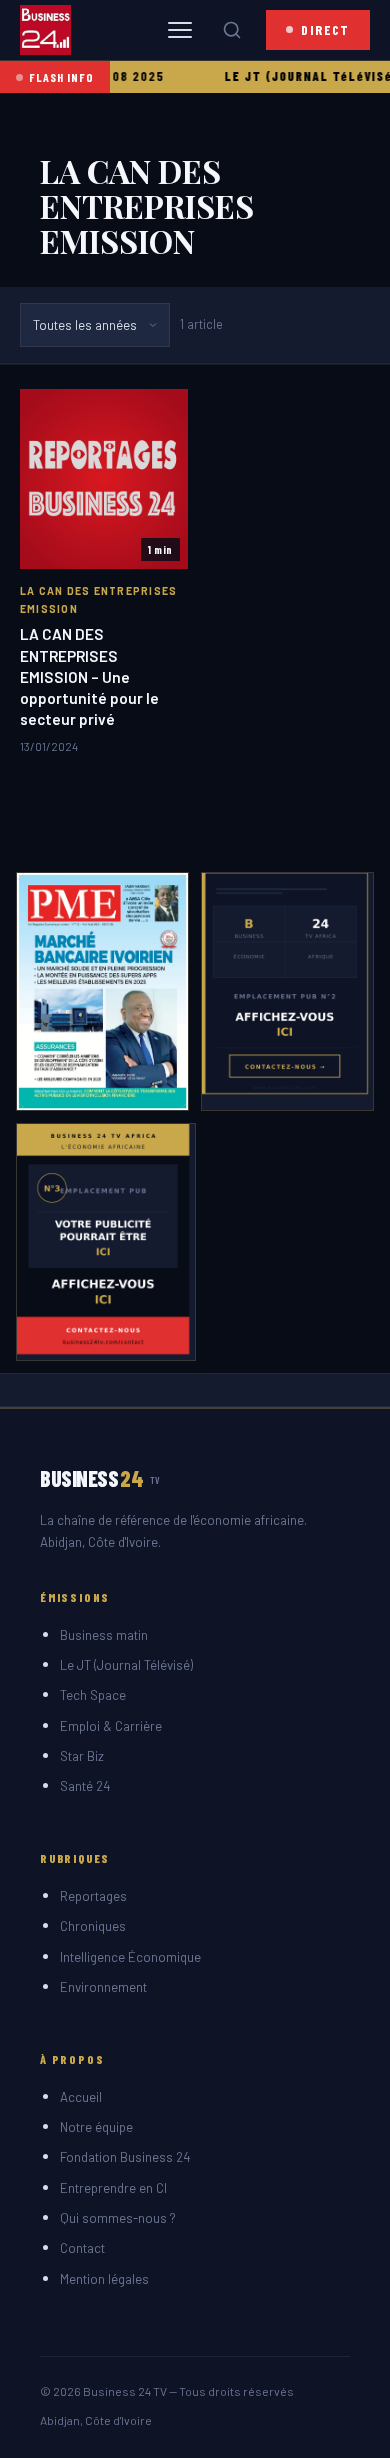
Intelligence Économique (130, 1957)
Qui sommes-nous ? (118, 2218)
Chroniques (93, 1926)
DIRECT (325, 29)
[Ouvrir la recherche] (232, 30)
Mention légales (104, 2279)
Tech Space (93, 1695)
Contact (82, 2248)
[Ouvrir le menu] (180, 30)
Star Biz (82, 1756)
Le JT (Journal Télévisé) (126, 1665)
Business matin (104, 1635)
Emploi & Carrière (111, 1726)
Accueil (81, 2097)
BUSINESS (100, 1478)
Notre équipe (96, 2127)
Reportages (93, 1896)
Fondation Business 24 (125, 2157)
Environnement (103, 1987)
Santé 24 (85, 1786)
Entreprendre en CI (113, 2188)
